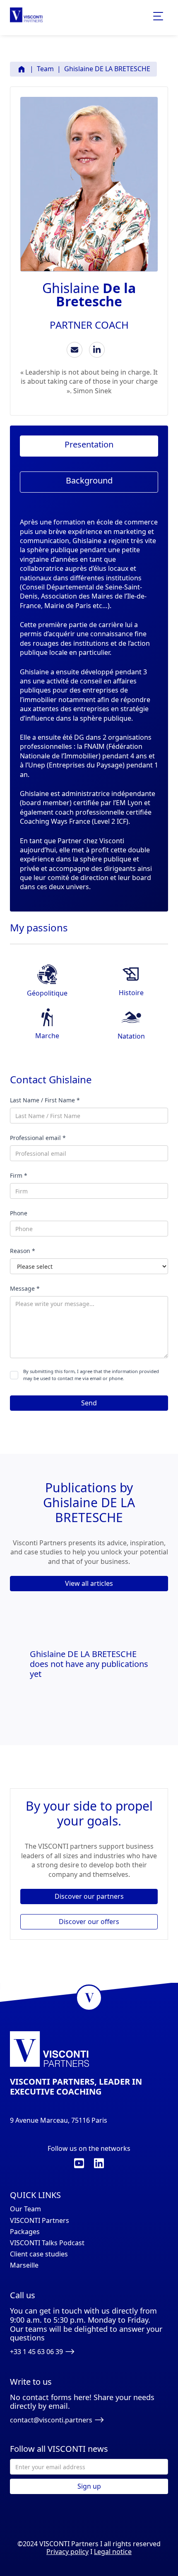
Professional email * (38, 1138)
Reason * (23, 1251)
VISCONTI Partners (40, 2221)
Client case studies (39, 2254)
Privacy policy (67, 2552)
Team (45, 69)
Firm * (19, 1175)
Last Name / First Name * (45, 1100)
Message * (25, 1288)
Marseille (24, 2265)
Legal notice (113, 2552)
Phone (19, 1213)
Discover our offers (89, 1922)
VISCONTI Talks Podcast (47, 2243)
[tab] (89, 446)
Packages (25, 2232)
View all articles (89, 1583)
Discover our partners (89, 1896)
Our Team (25, 2209)
